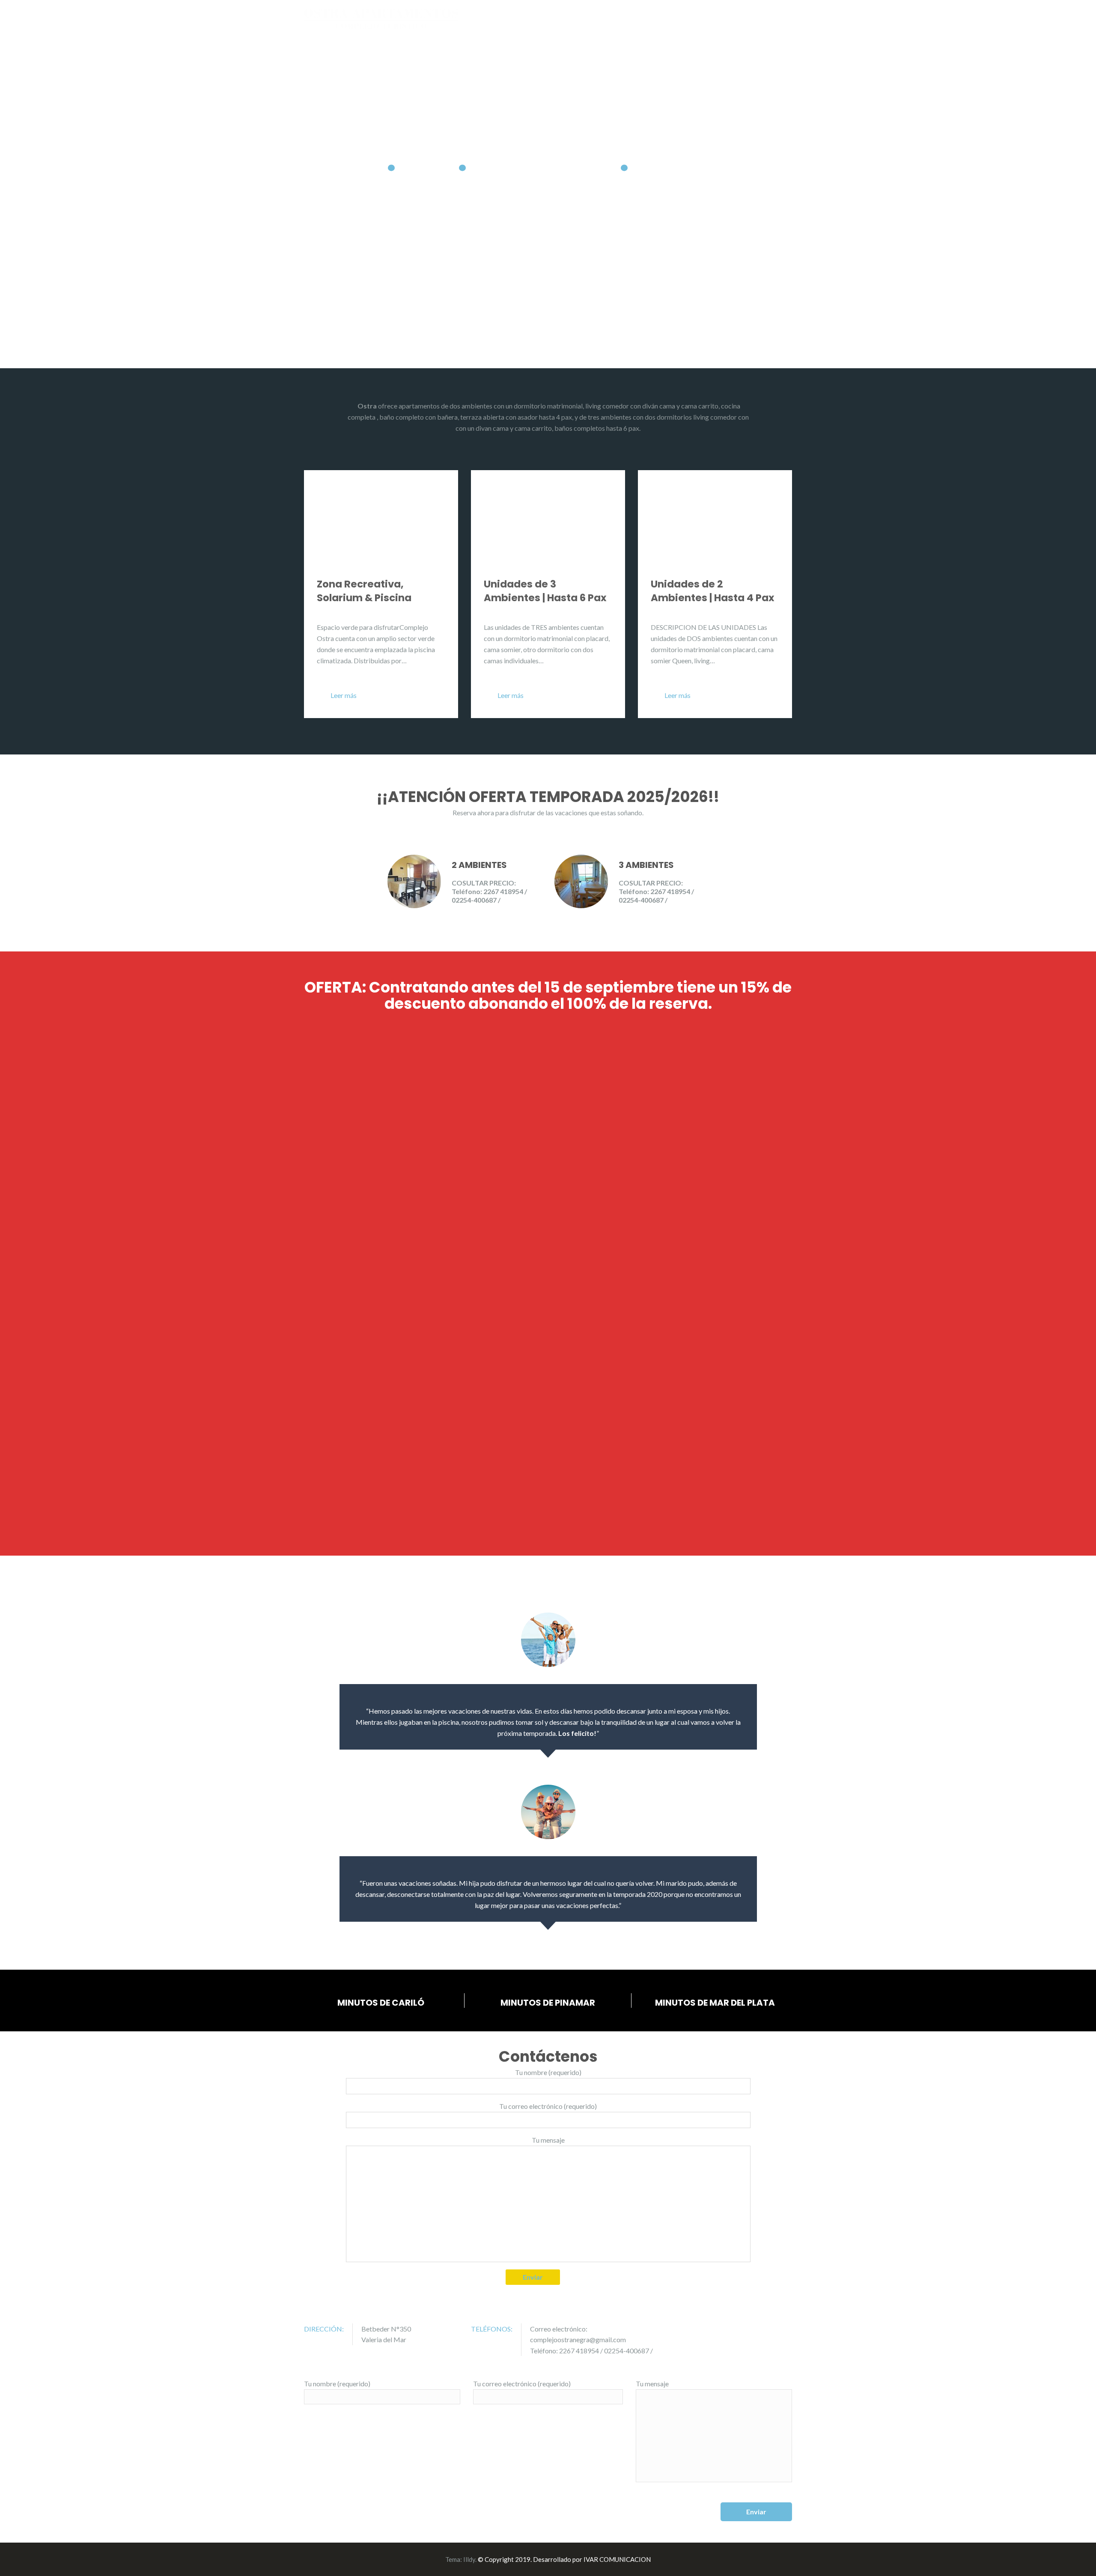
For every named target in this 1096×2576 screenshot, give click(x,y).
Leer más (344, 695)
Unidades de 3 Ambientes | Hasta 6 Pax (545, 591)
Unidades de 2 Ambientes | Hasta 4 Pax (713, 591)
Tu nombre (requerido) (548, 2072)
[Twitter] (777, 2329)
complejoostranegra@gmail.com (578, 2339)
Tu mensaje (548, 2140)
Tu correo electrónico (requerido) (548, 2106)
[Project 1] (240, 1085)
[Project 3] (651, 1085)
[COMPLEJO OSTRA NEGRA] (381, 18)
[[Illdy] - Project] (240, 1170)
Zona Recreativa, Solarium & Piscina (364, 591)
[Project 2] (445, 1085)
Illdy (469, 2559)
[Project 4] (856, 1085)
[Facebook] (789, 2329)
